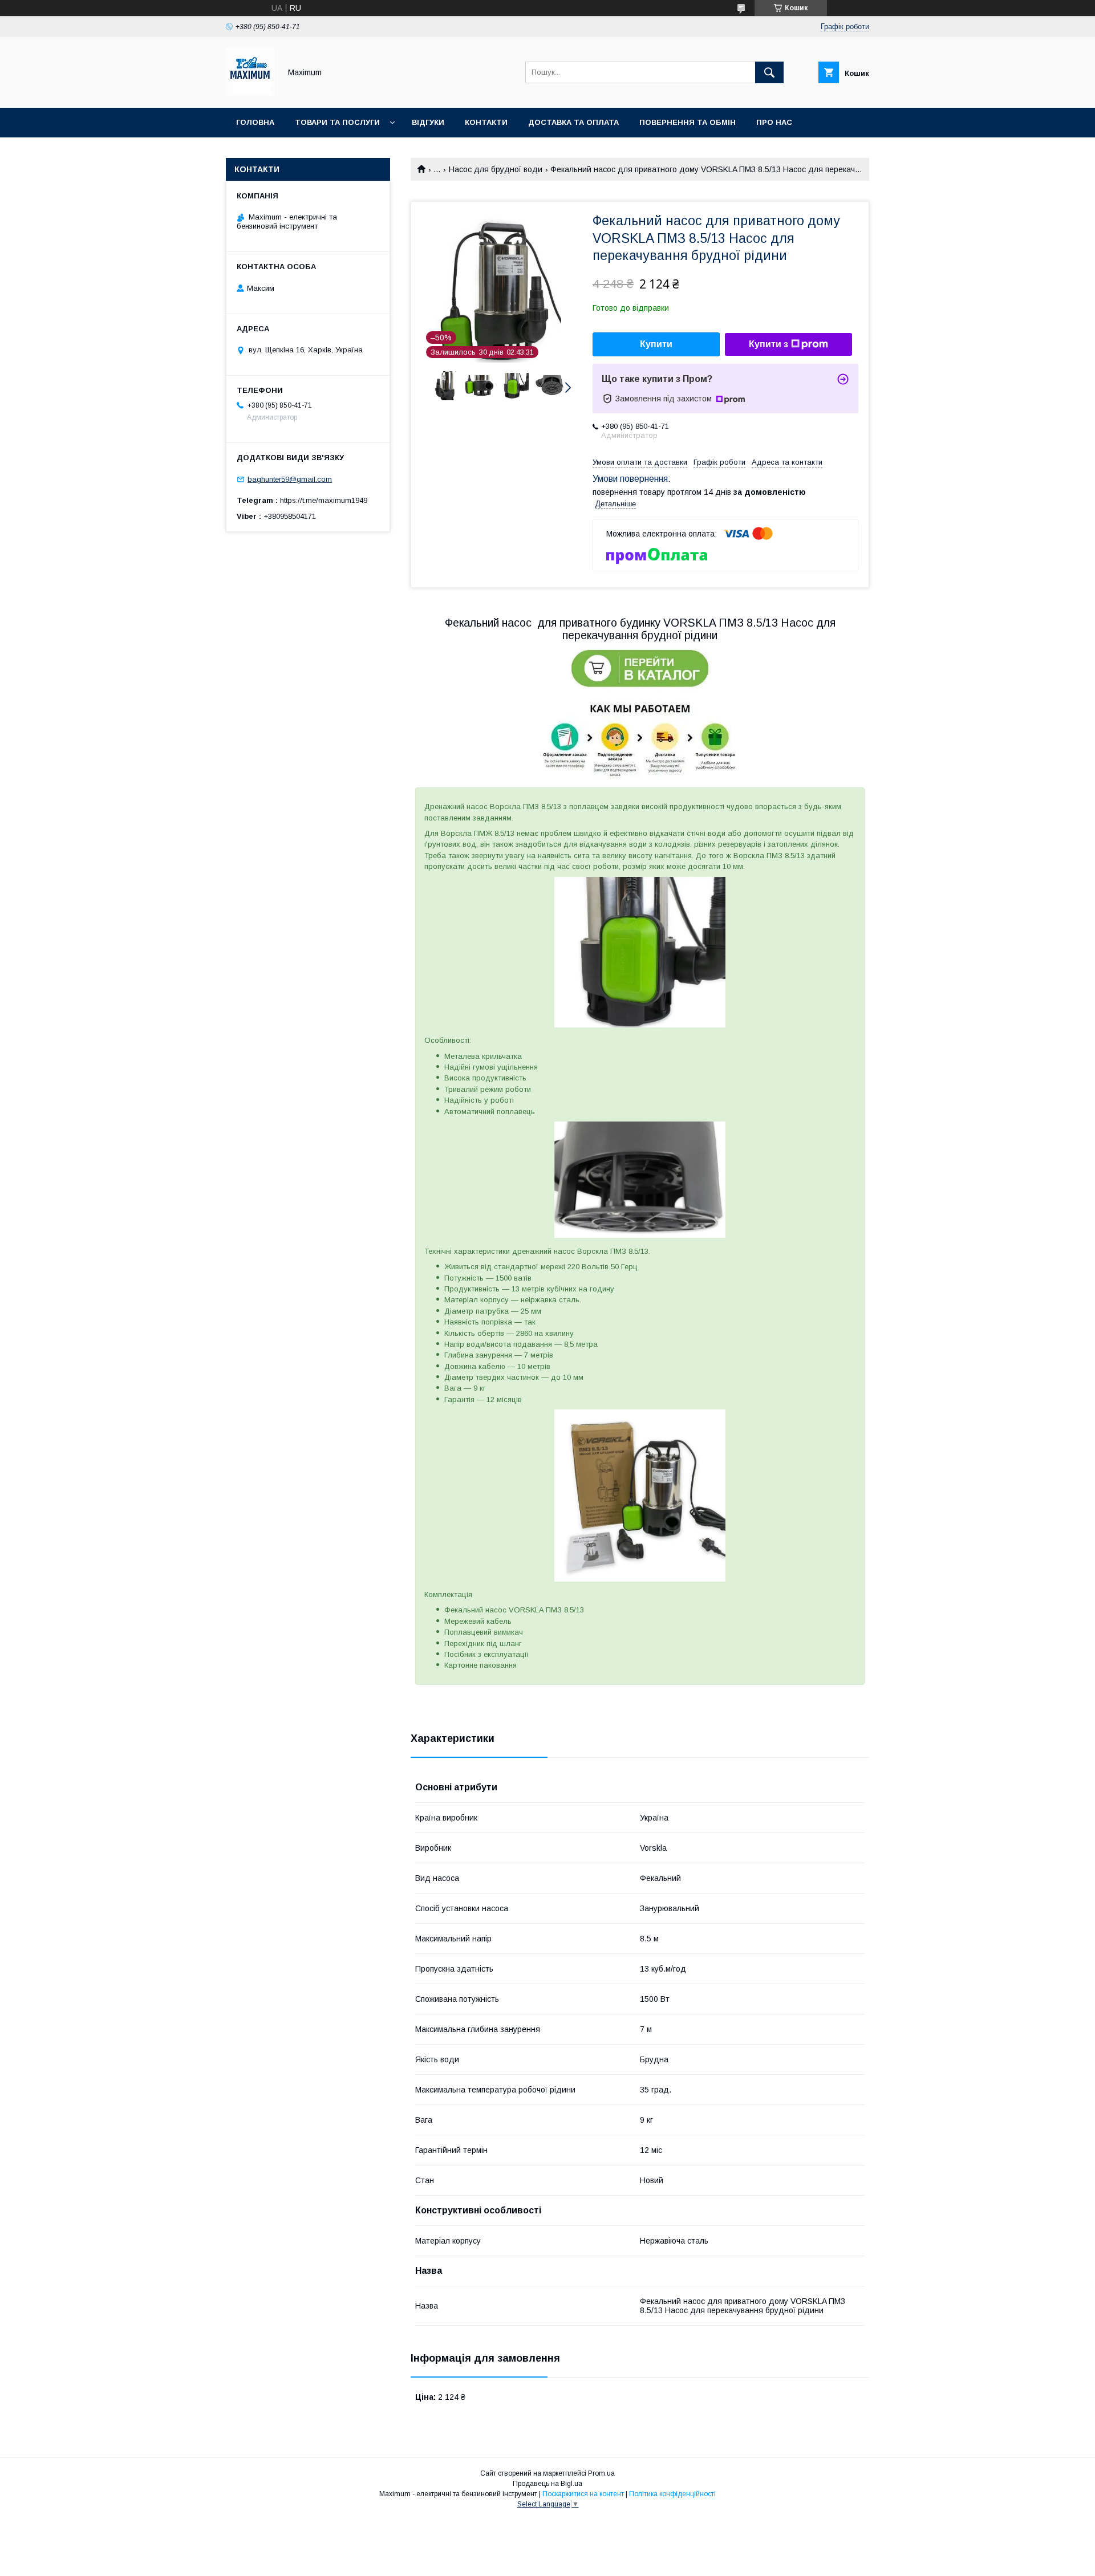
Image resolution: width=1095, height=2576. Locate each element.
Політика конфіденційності (672, 2494)
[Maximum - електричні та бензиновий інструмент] (250, 93)
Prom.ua (601, 2473)
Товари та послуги (337, 122)
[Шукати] (769, 72)
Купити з (768, 344)
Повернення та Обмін (688, 122)
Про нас (774, 122)
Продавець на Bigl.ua (547, 2484)
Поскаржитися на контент (583, 2494)
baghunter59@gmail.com (290, 479)
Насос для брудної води (496, 169)
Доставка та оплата (573, 122)
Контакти (486, 122)
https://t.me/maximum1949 (324, 500)
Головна (255, 122)
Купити (656, 344)
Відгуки (428, 122)
